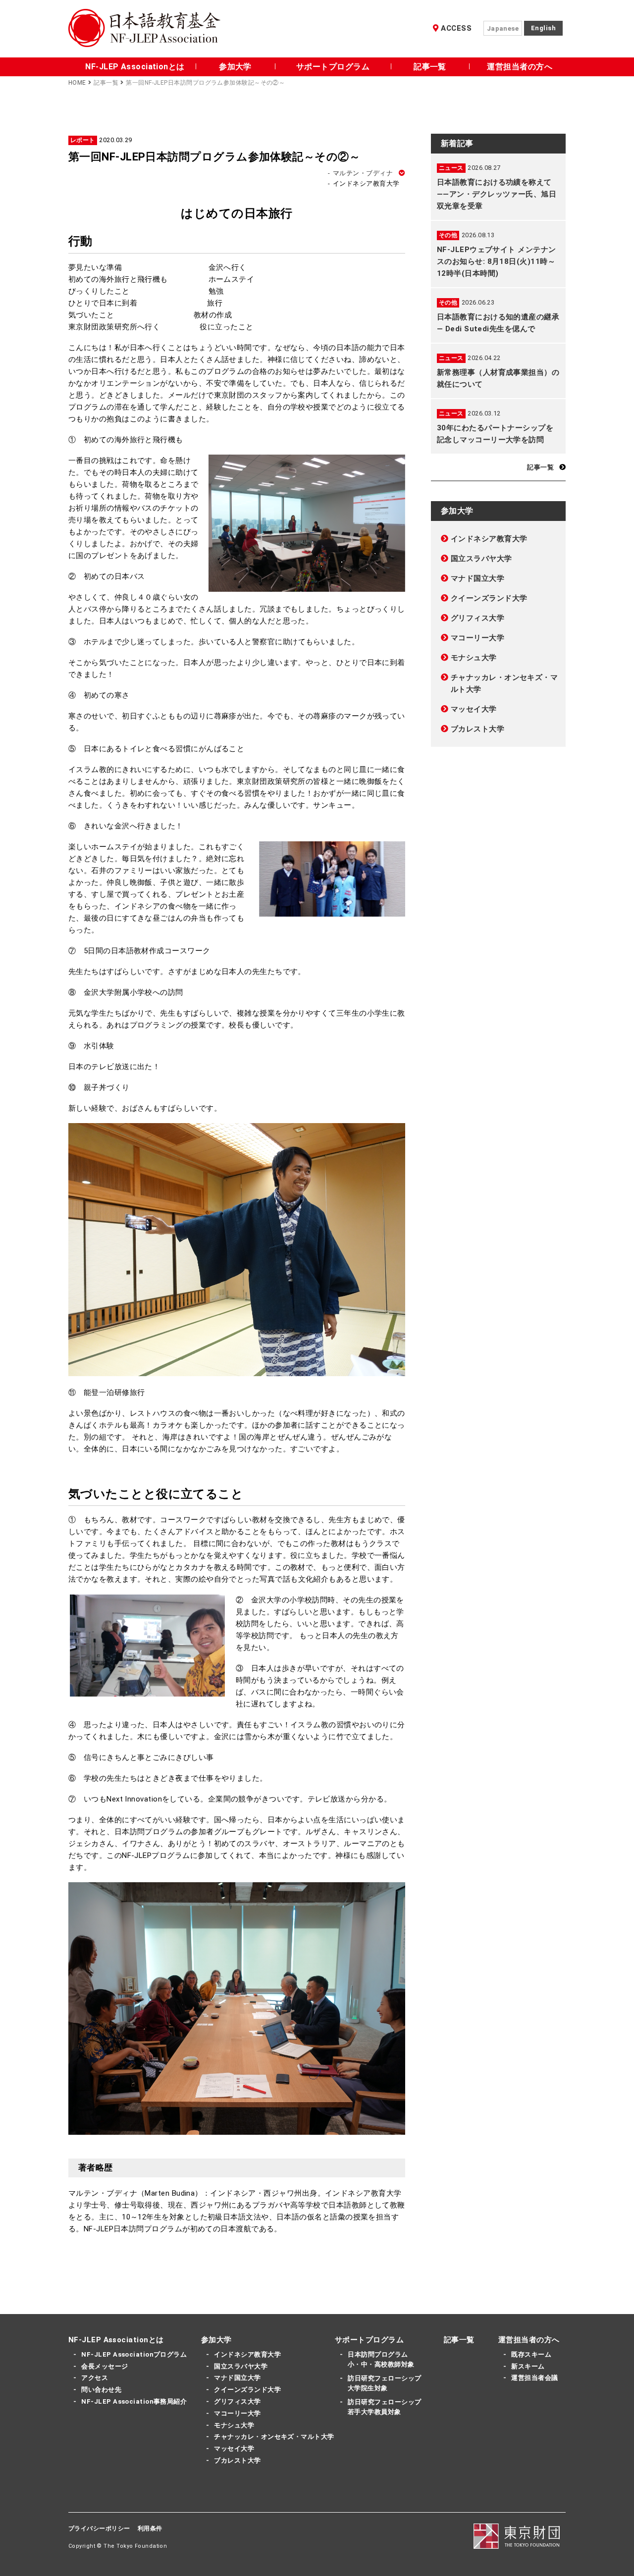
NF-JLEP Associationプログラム (134, 2354)
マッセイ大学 (474, 709)
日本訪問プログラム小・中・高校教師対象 (381, 2359)
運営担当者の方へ (520, 67)
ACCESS (456, 28)
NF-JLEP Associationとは (135, 67)
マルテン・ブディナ (361, 173)
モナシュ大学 (474, 658)
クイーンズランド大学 (489, 598)
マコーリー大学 (477, 638)
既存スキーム (531, 2354)
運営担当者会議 (534, 2378)
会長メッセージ (105, 2366)
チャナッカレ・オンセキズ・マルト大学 (504, 683)
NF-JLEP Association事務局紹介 (134, 2401)
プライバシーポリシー (99, 2528)
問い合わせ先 (101, 2390)
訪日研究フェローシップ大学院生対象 (384, 2383)
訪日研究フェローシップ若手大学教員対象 (384, 2407)
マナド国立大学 (477, 578)
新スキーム (528, 2366)
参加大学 (235, 67)
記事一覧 (430, 67)
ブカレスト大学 (477, 729)
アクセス (95, 2378)
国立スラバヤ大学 (481, 559)
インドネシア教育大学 (489, 539)
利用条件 (150, 2528)
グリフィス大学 (477, 618)
